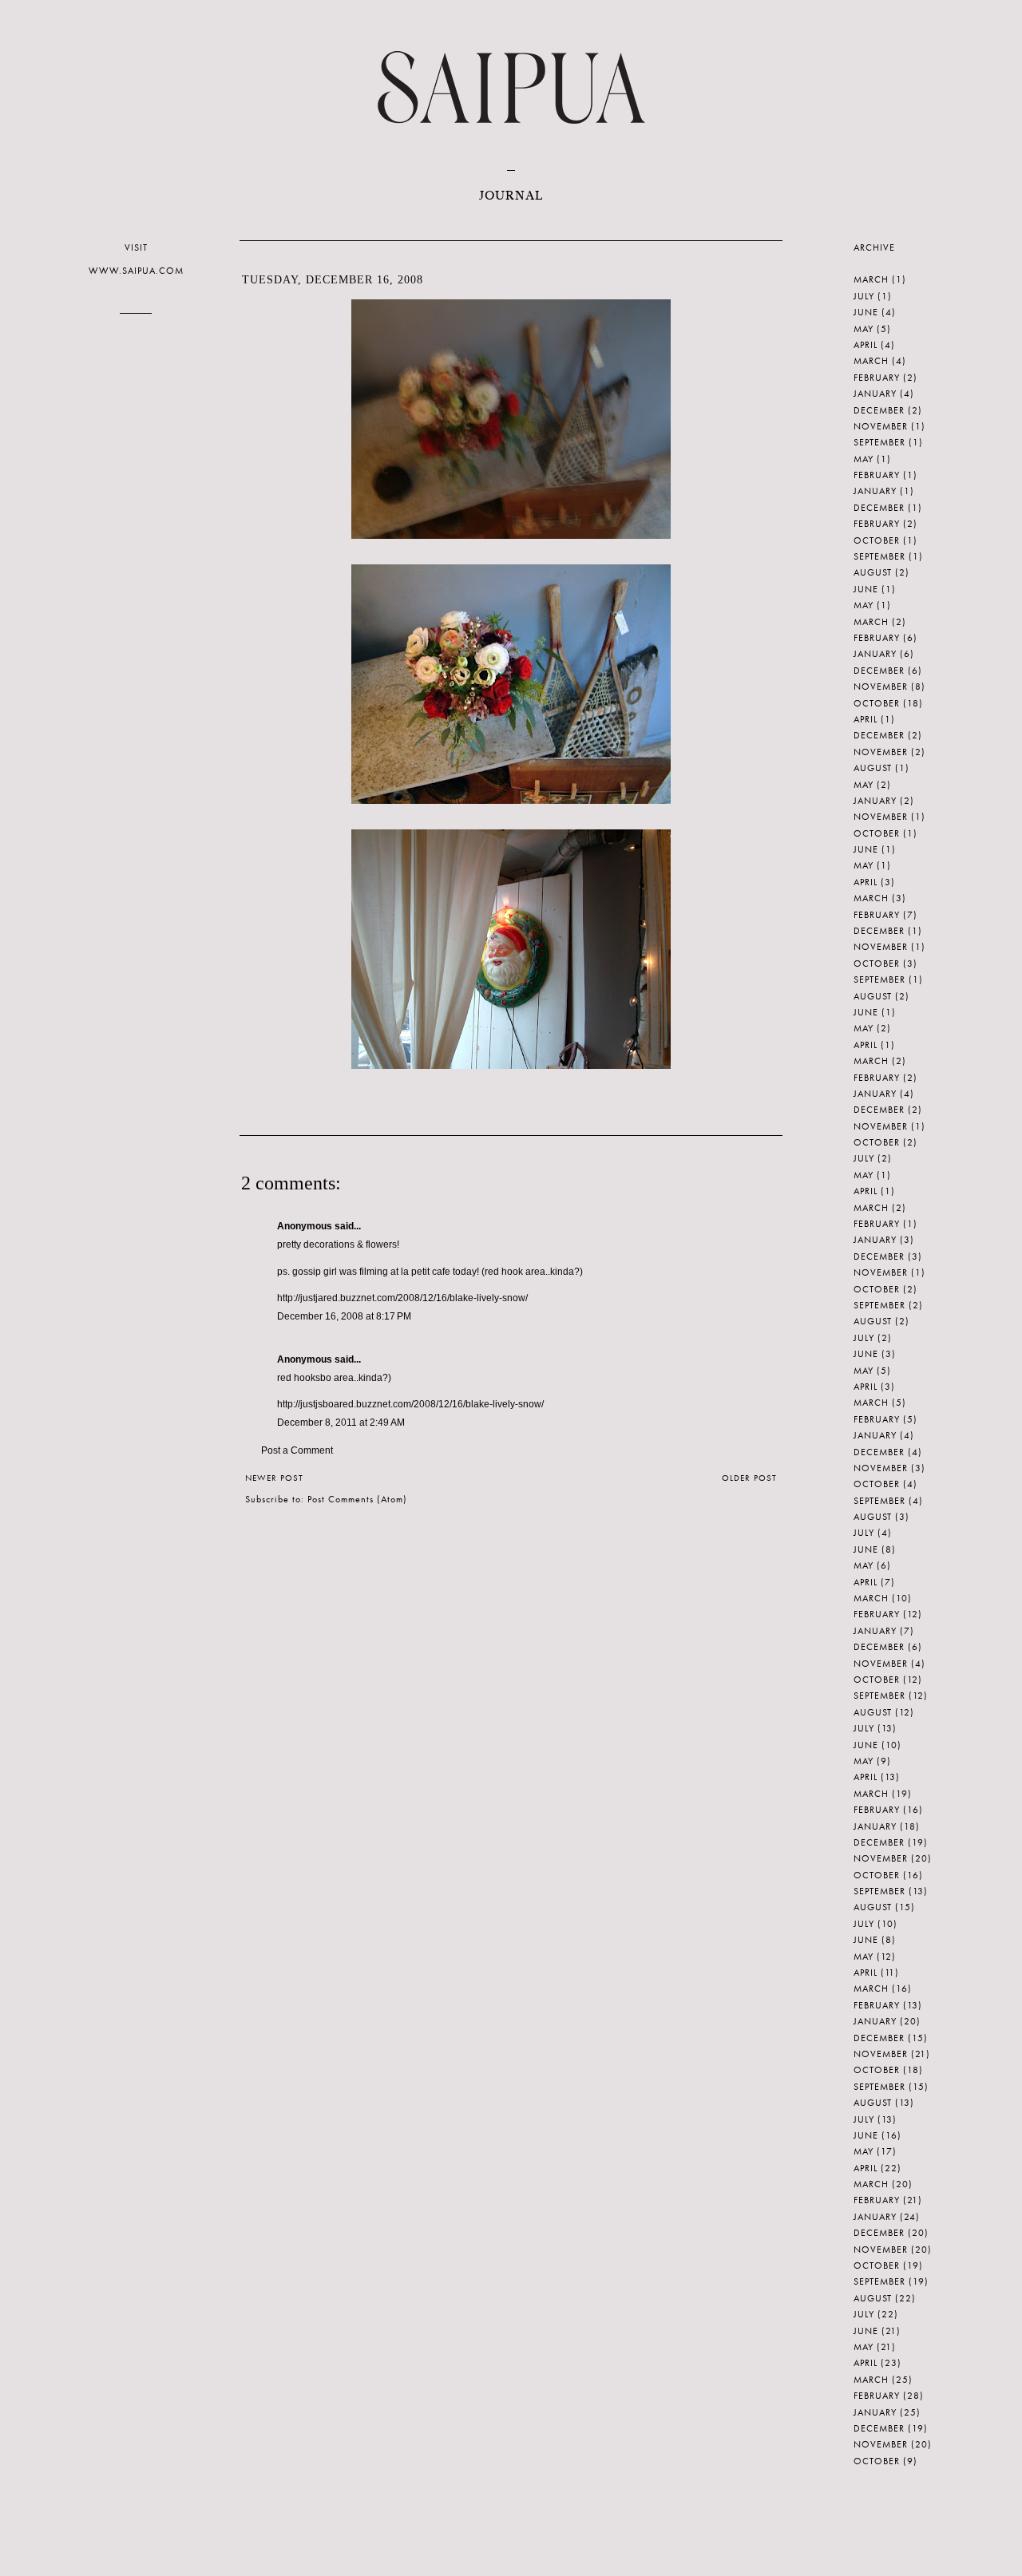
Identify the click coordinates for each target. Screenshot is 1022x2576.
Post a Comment (297, 1450)
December (879, 410)
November (881, 426)
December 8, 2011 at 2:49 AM (341, 1423)
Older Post (749, 1478)
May (864, 329)
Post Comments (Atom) (357, 1499)
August (873, 572)
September (879, 442)
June (866, 312)
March (871, 279)
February (877, 378)
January (875, 394)
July (864, 296)
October (877, 540)
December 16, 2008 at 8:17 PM (344, 1316)
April (866, 345)
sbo (323, 1378)
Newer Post (274, 1478)
